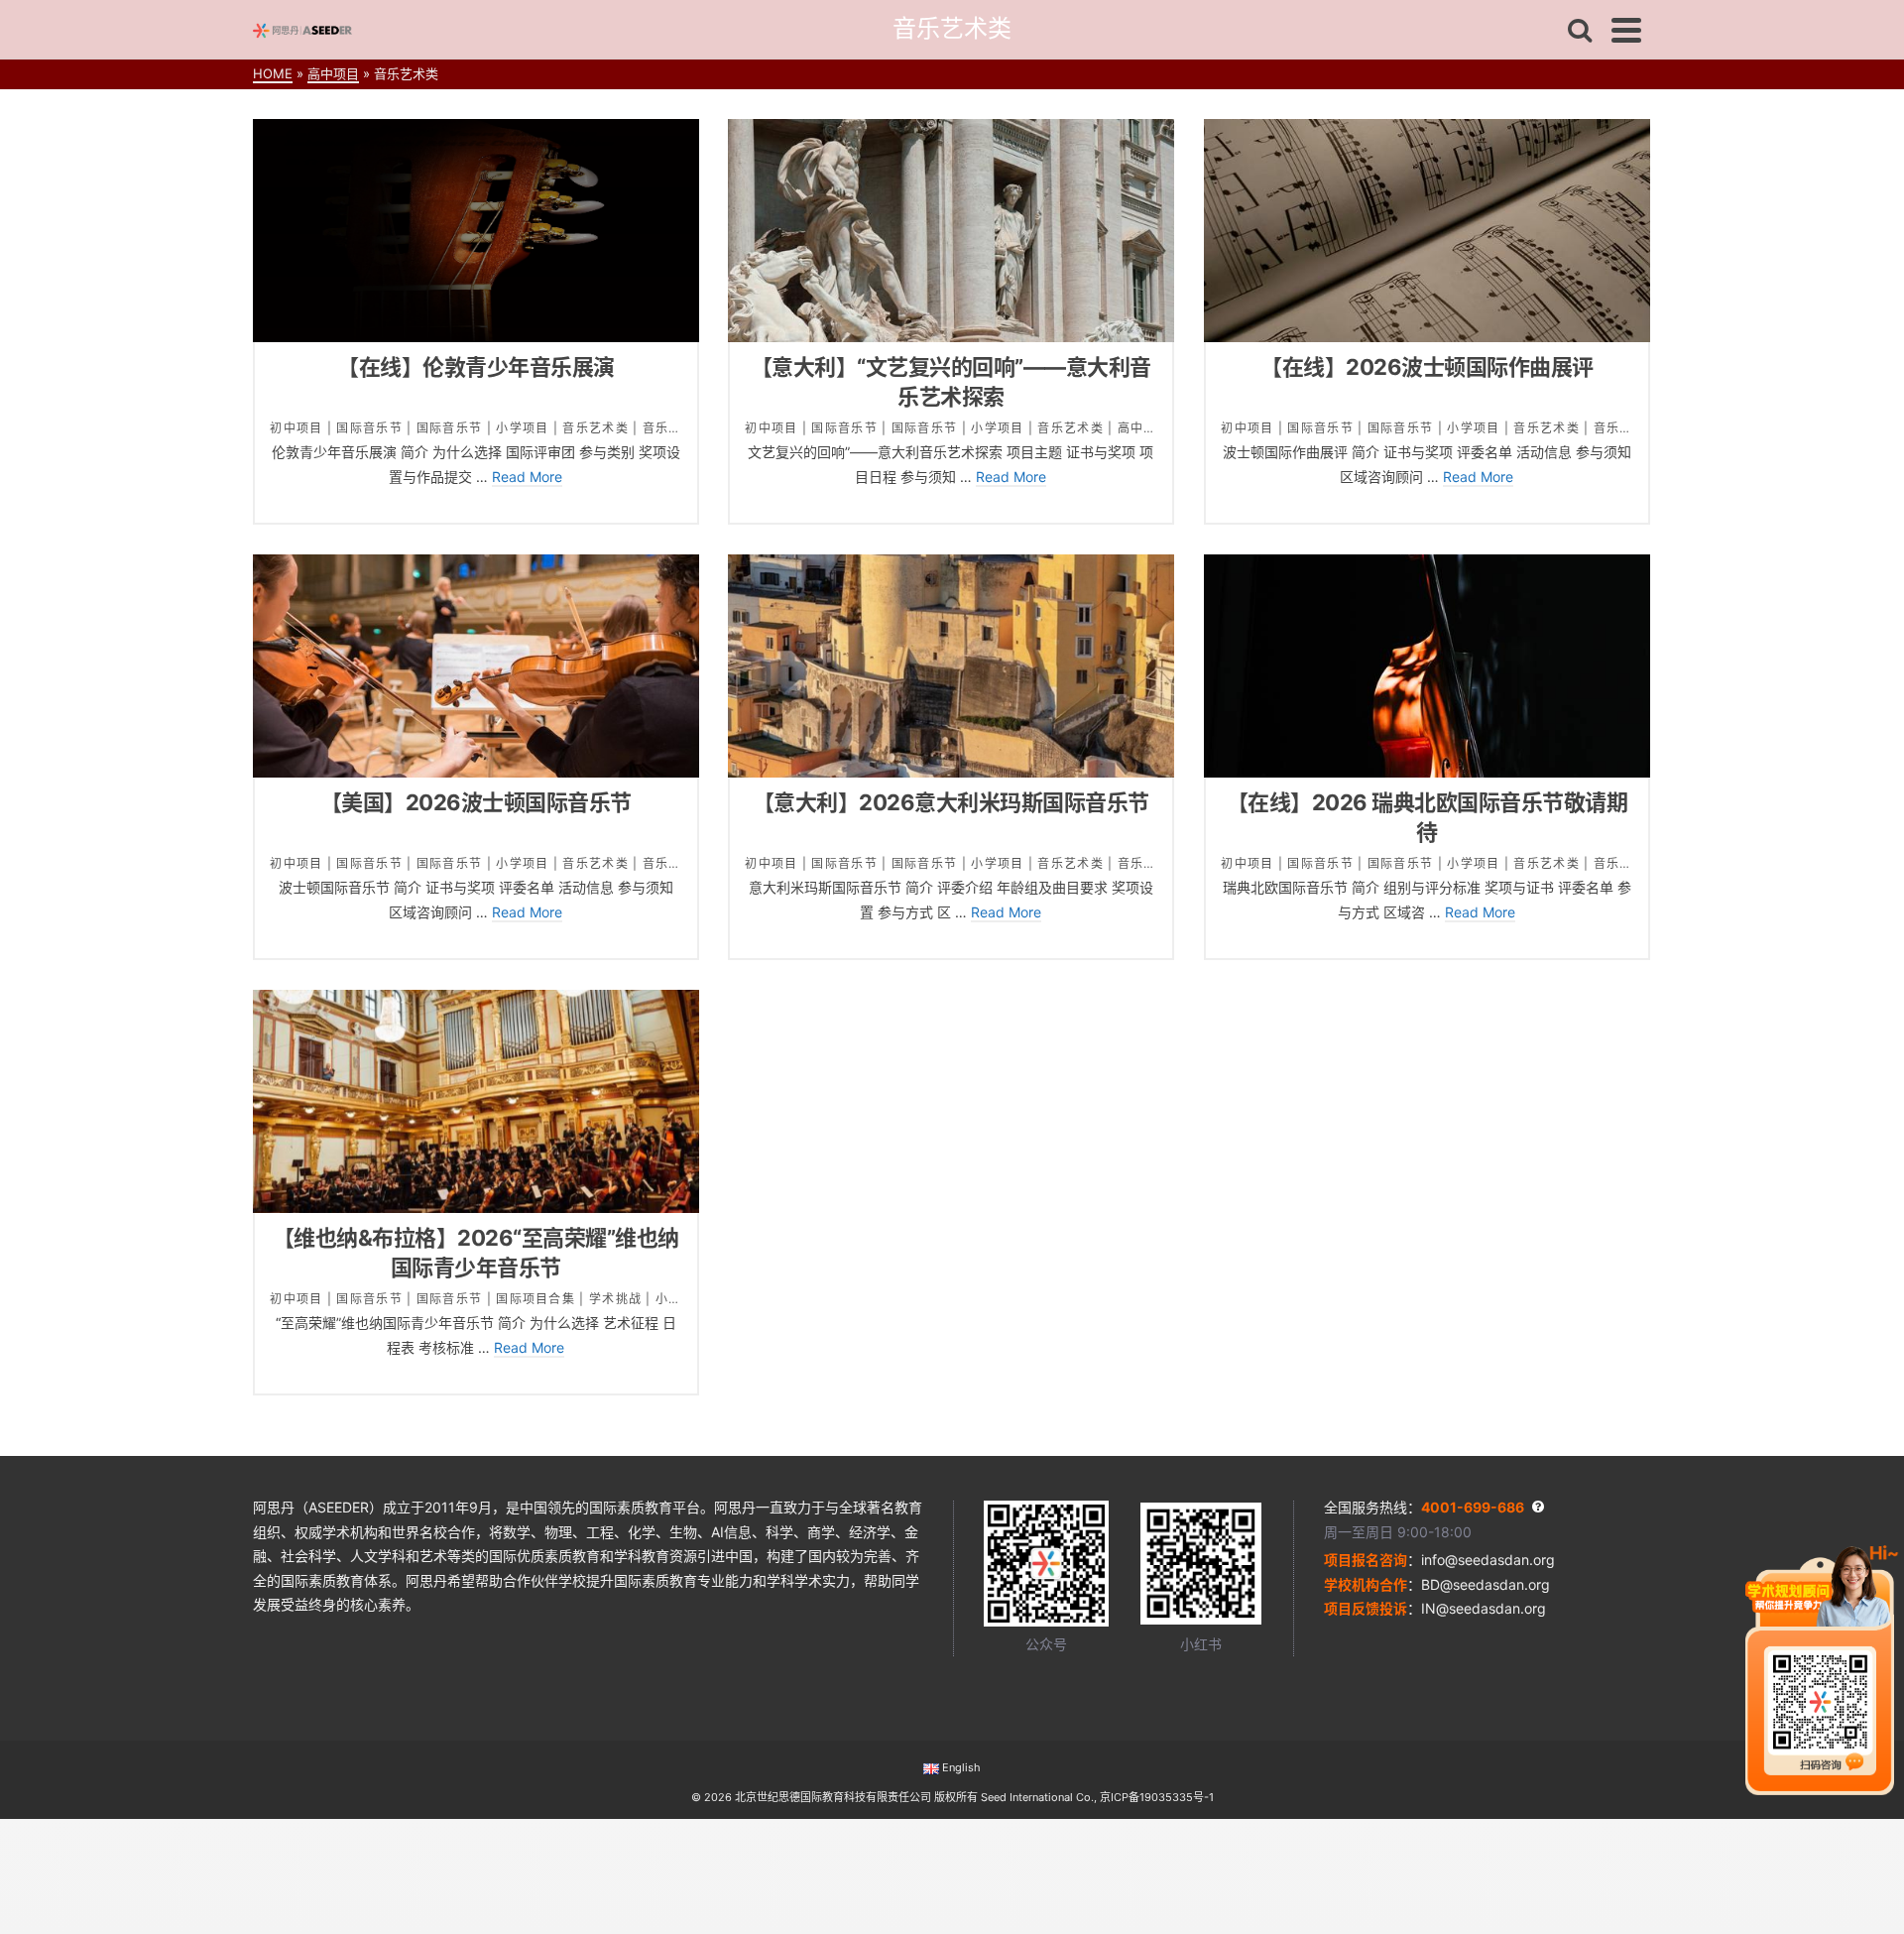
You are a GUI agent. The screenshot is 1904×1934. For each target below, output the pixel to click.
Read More (527, 477)
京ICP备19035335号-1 (1157, 1797)
